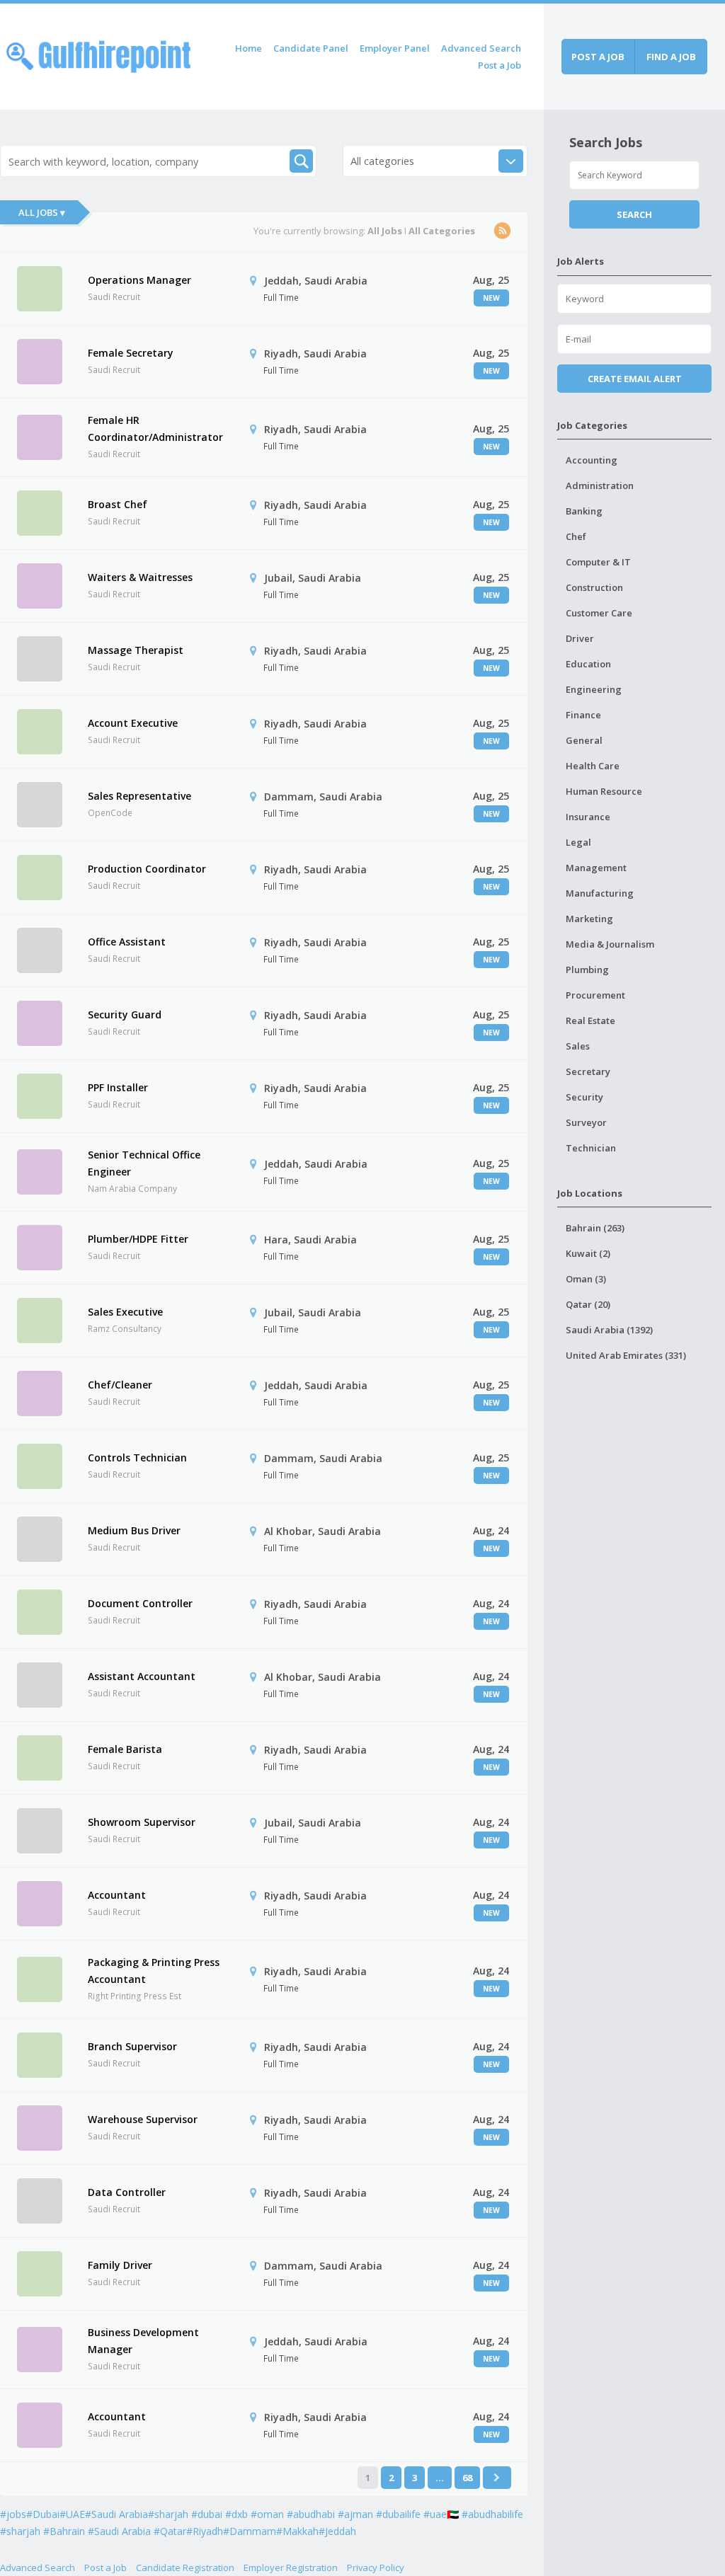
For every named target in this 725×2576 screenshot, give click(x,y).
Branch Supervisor (132, 2046)
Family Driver (120, 2265)
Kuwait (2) (588, 1253)
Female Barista (125, 1749)
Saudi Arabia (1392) (609, 1330)
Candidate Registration (185, 2568)
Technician (591, 1148)
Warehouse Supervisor (143, 2119)
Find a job (671, 57)
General (584, 740)
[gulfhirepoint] (98, 54)
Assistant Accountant (142, 1676)
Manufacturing (600, 893)
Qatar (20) (588, 1304)
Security (584, 1097)
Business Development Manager (143, 2341)
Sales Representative (139, 796)
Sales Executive (125, 1312)
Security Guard (125, 1014)
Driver (580, 638)
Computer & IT (598, 562)
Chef (576, 536)
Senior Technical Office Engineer (144, 1163)
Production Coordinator (147, 869)
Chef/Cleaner (120, 1385)
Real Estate (590, 1020)
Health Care (593, 766)
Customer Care (599, 613)
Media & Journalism (610, 944)
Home (249, 48)
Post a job (598, 57)
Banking (584, 511)
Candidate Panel (311, 48)
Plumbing (587, 970)
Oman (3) (586, 1279)
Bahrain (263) (595, 1228)
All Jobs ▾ (42, 212)
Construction (594, 587)
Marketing (589, 919)
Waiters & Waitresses (140, 577)
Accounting (592, 460)
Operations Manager (139, 280)
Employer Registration (291, 2568)
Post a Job (499, 65)
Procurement (595, 995)
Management (596, 868)
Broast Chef (118, 504)
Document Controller (140, 1603)
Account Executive (133, 723)
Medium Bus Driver (134, 1530)
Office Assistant (127, 942)
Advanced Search (481, 48)
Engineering (594, 689)
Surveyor (586, 1122)
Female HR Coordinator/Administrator (155, 429)
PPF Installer (118, 1087)
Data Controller (127, 2192)
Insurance (588, 817)
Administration (600, 485)
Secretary (588, 1071)
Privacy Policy (376, 2568)
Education (588, 664)
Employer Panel (395, 48)
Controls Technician (137, 1457)
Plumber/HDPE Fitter (138, 1239)
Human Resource (604, 791)
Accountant (117, 1895)
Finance (583, 715)
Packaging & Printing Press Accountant (154, 1971)
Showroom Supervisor (142, 1822)
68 (467, 2478)
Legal (578, 842)
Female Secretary (131, 353)
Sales (578, 1046)
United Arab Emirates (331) (626, 1355)
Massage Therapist (136, 650)
